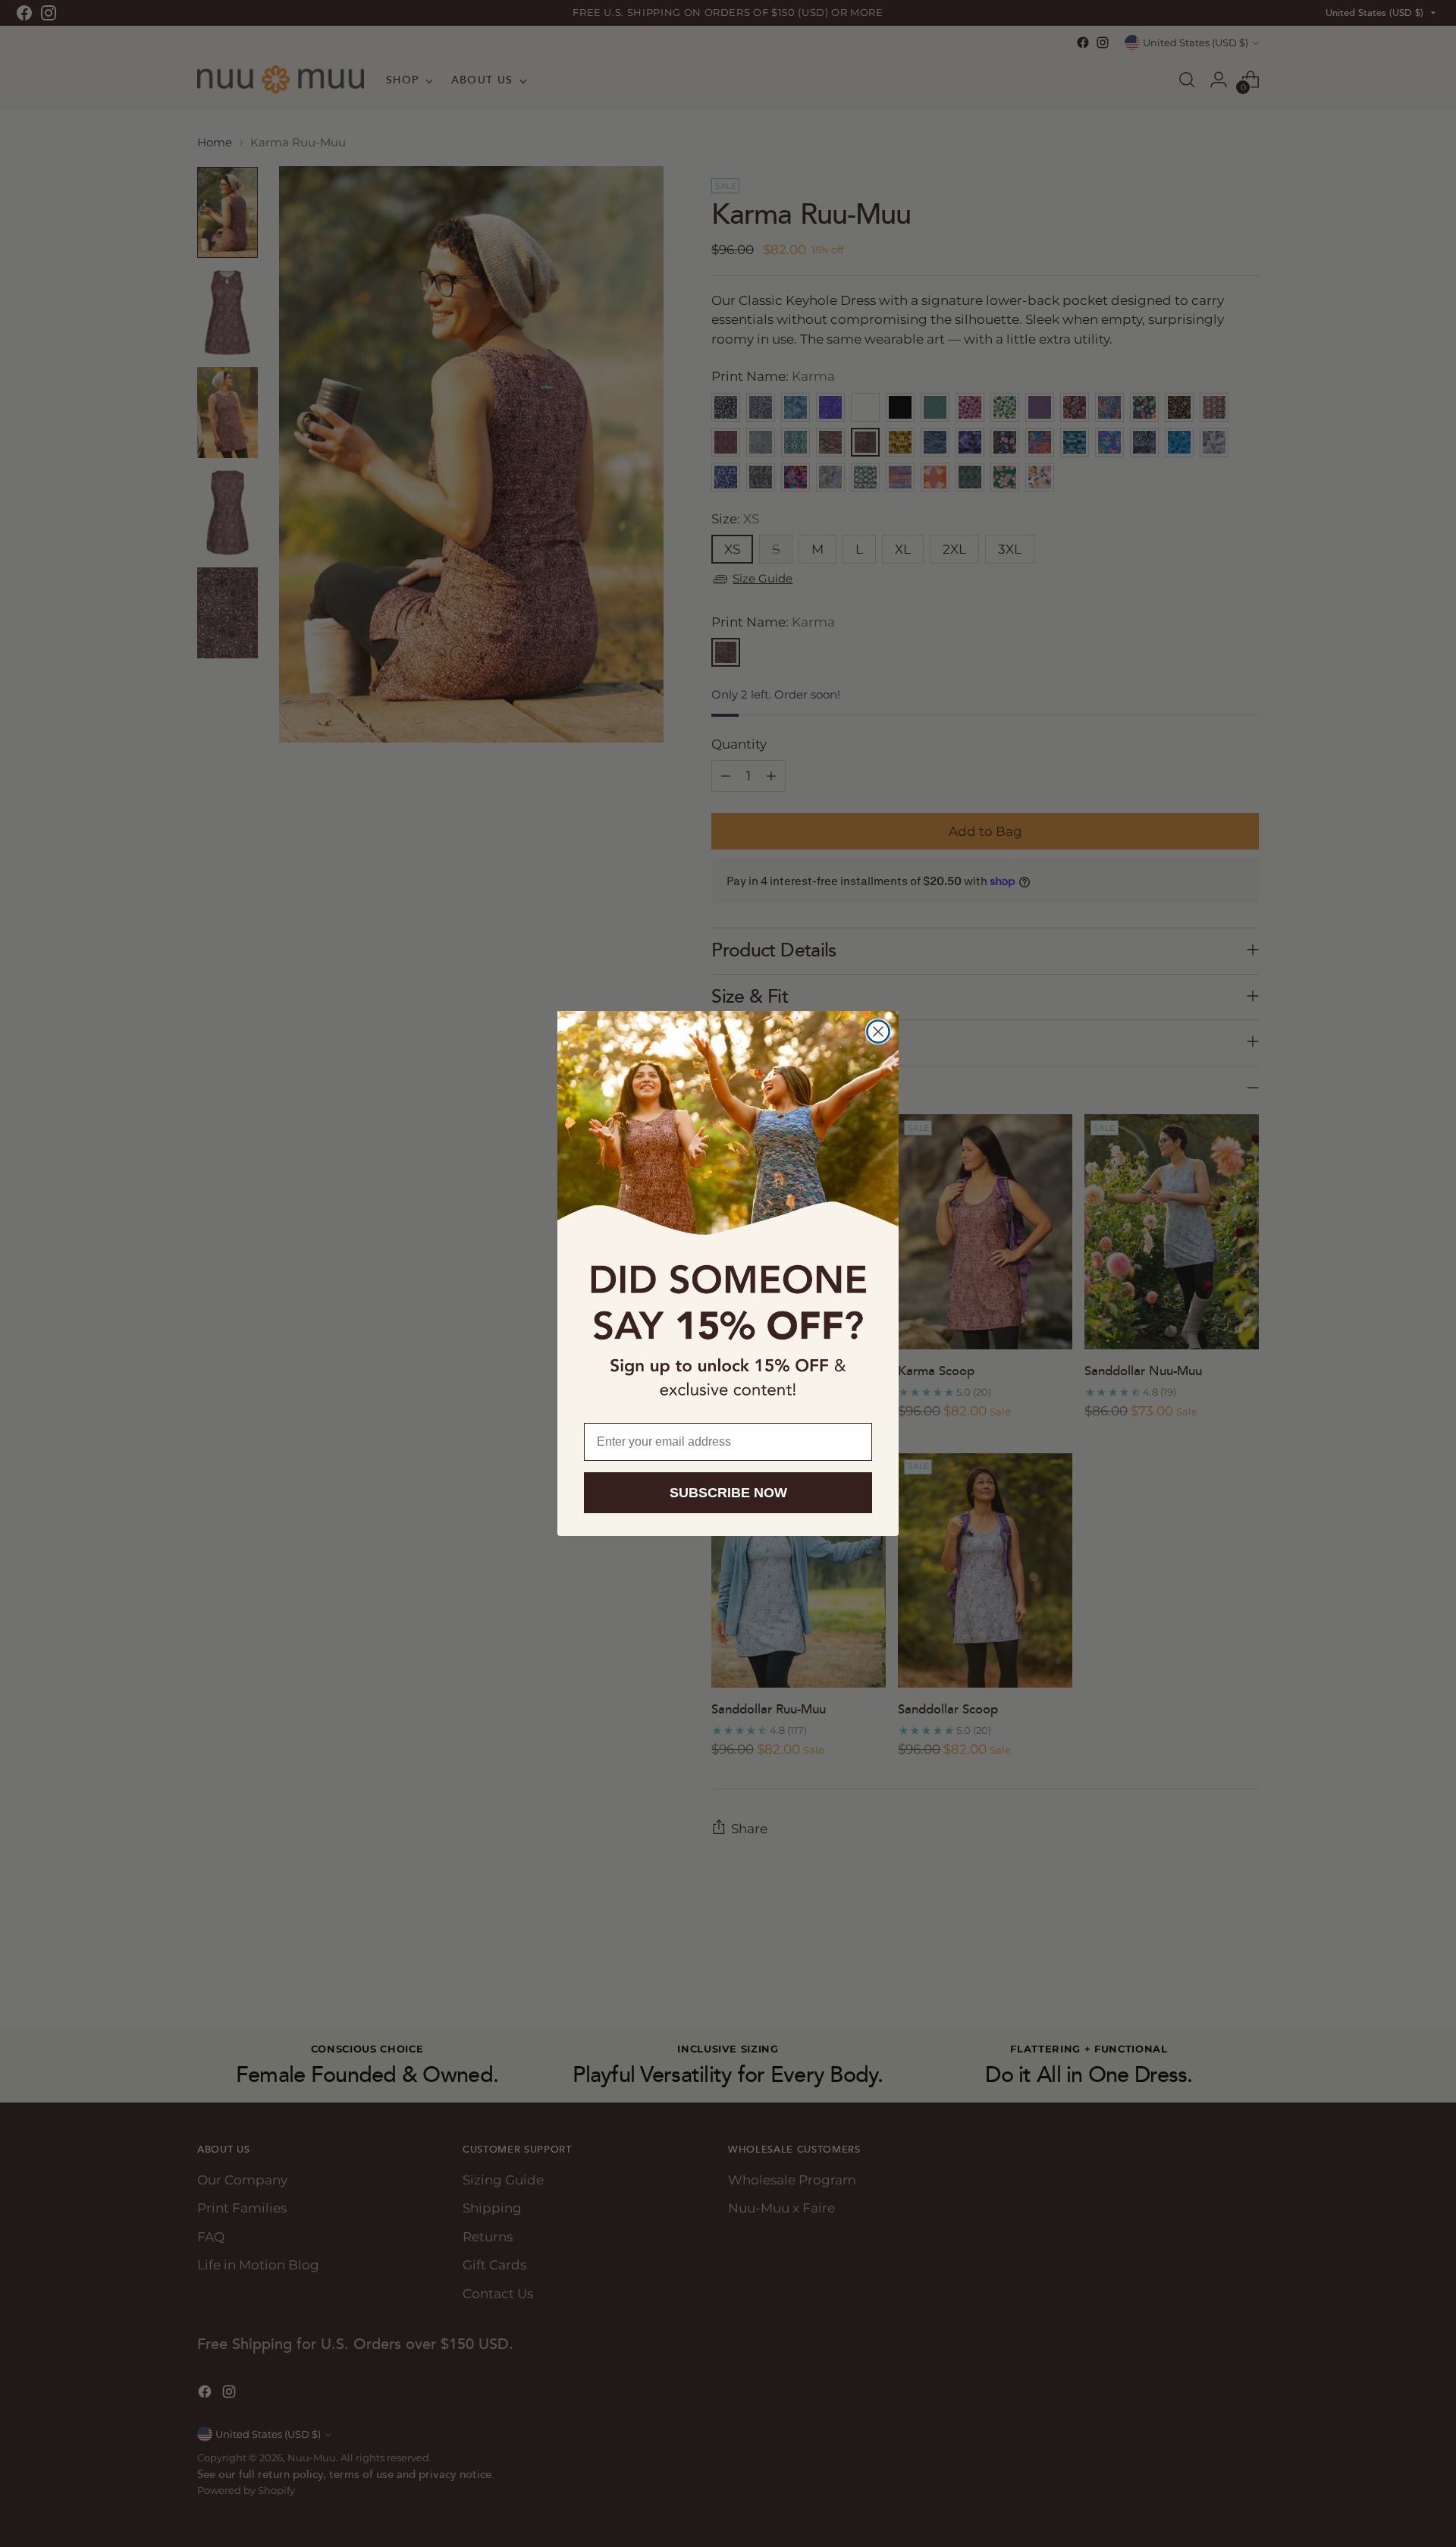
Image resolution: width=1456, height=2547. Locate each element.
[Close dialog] (878, 1032)
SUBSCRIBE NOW (728, 1493)
